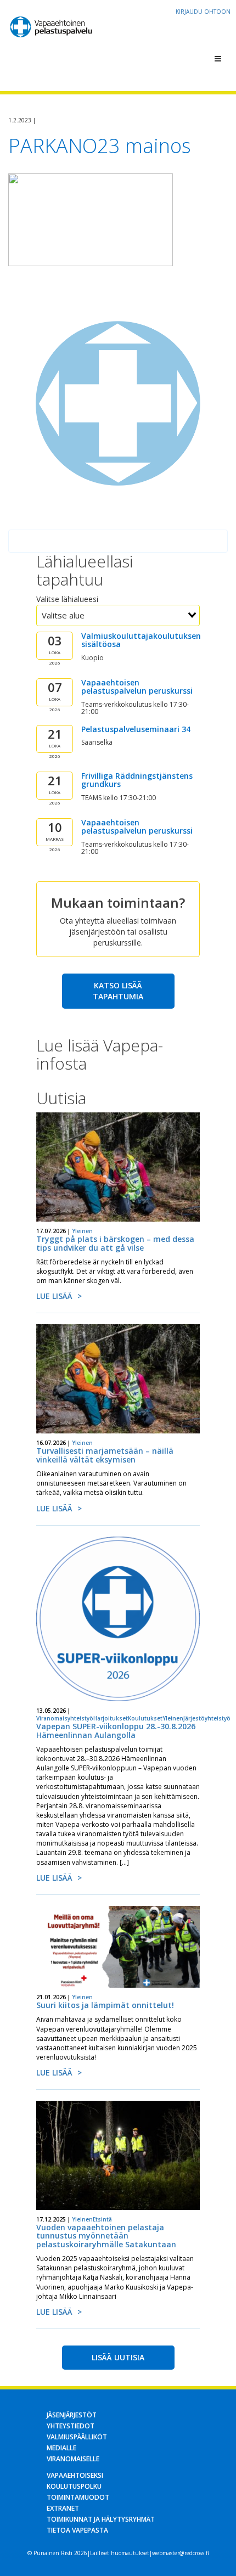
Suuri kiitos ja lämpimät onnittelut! (105, 2005)
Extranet (63, 2508)
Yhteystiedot (71, 2426)
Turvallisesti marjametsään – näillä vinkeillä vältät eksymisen (105, 1455)
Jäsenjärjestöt (72, 2415)
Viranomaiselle (73, 2459)
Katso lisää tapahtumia (118, 991)
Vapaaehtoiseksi (75, 2475)
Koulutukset (145, 1718)
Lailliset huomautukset (120, 2553)
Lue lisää (54, 1296)
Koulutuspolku (74, 2486)
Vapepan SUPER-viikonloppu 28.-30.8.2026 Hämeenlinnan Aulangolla (116, 1730)
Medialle (61, 2448)
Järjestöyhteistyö (207, 1718)
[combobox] (118, 615)
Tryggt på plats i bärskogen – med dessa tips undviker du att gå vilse (115, 1243)
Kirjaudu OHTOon (203, 12)
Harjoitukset (111, 1718)
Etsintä (102, 2219)
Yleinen (82, 1231)
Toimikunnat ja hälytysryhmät (101, 2519)
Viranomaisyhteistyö (65, 1718)
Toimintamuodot (78, 2497)
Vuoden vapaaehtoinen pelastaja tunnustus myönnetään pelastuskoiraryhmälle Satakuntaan (106, 2236)
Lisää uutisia (118, 2357)
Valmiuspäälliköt (77, 2437)
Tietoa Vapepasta (77, 2530)
